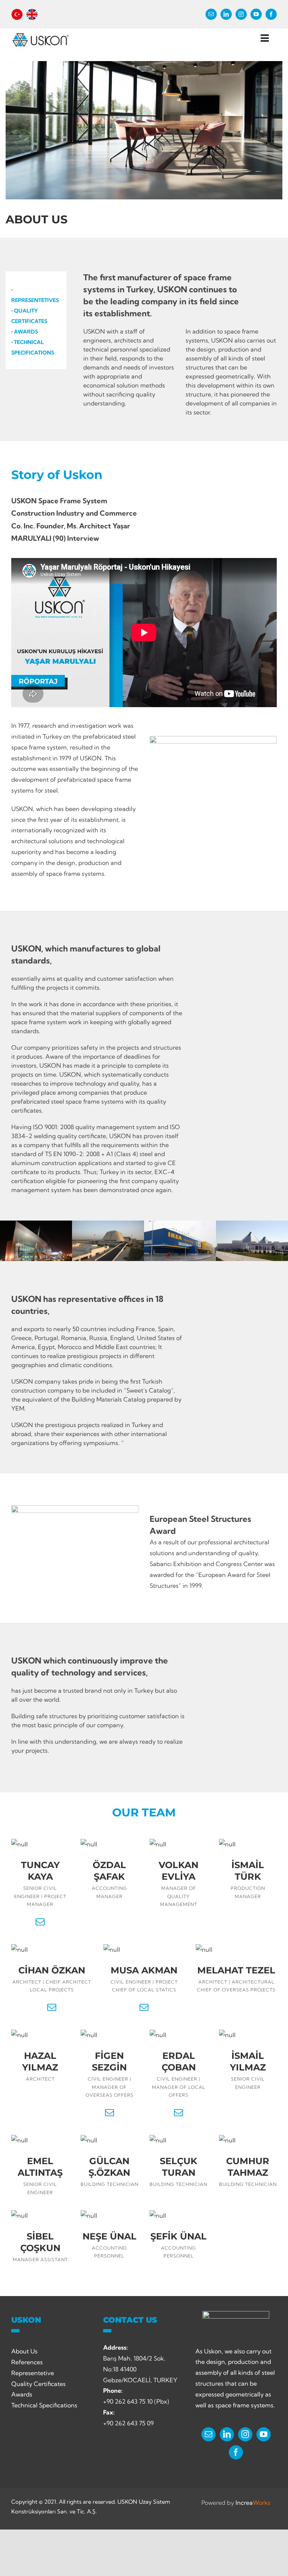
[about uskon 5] (180, 1241)
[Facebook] (236, 2452)
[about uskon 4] (108, 1241)
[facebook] (271, 14)
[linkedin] (226, 14)
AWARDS (26, 332)
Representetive (33, 2373)
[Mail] (208, 2434)
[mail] (211, 14)
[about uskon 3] (36, 1241)
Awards (22, 2394)
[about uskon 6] (252, 1241)
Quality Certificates (38, 2384)
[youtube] (256, 14)
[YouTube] (264, 2434)
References (27, 2362)
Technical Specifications (44, 2405)
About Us (24, 2351)
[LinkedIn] (227, 2434)
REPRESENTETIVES (35, 300)
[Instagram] (245, 2434)
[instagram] (241, 14)
